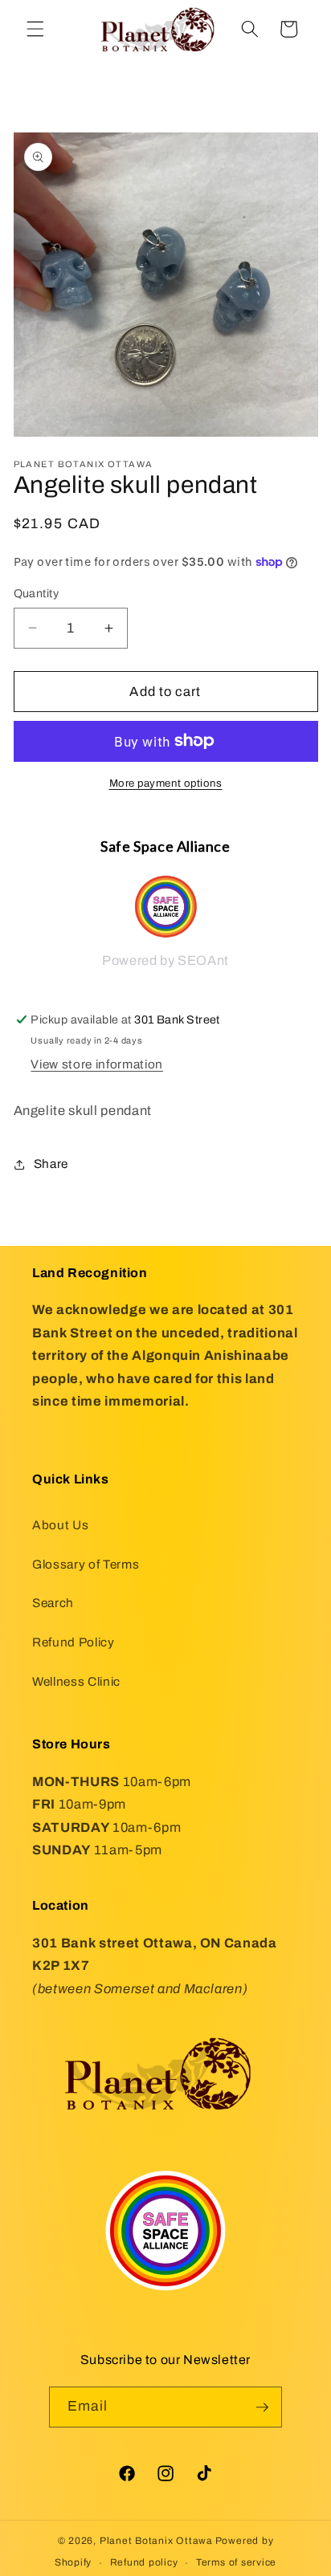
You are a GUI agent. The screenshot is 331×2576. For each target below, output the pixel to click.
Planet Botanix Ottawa (156, 2541)
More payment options (166, 783)
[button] (35, 29)
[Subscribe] (262, 2407)
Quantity (37, 593)
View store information (97, 1064)
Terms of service (236, 2562)
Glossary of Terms (86, 1564)
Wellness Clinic (76, 1681)
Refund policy (144, 2562)
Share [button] (51, 1164)
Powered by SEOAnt (165, 960)
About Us (60, 1525)
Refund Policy (74, 1642)
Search (53, 1603)
